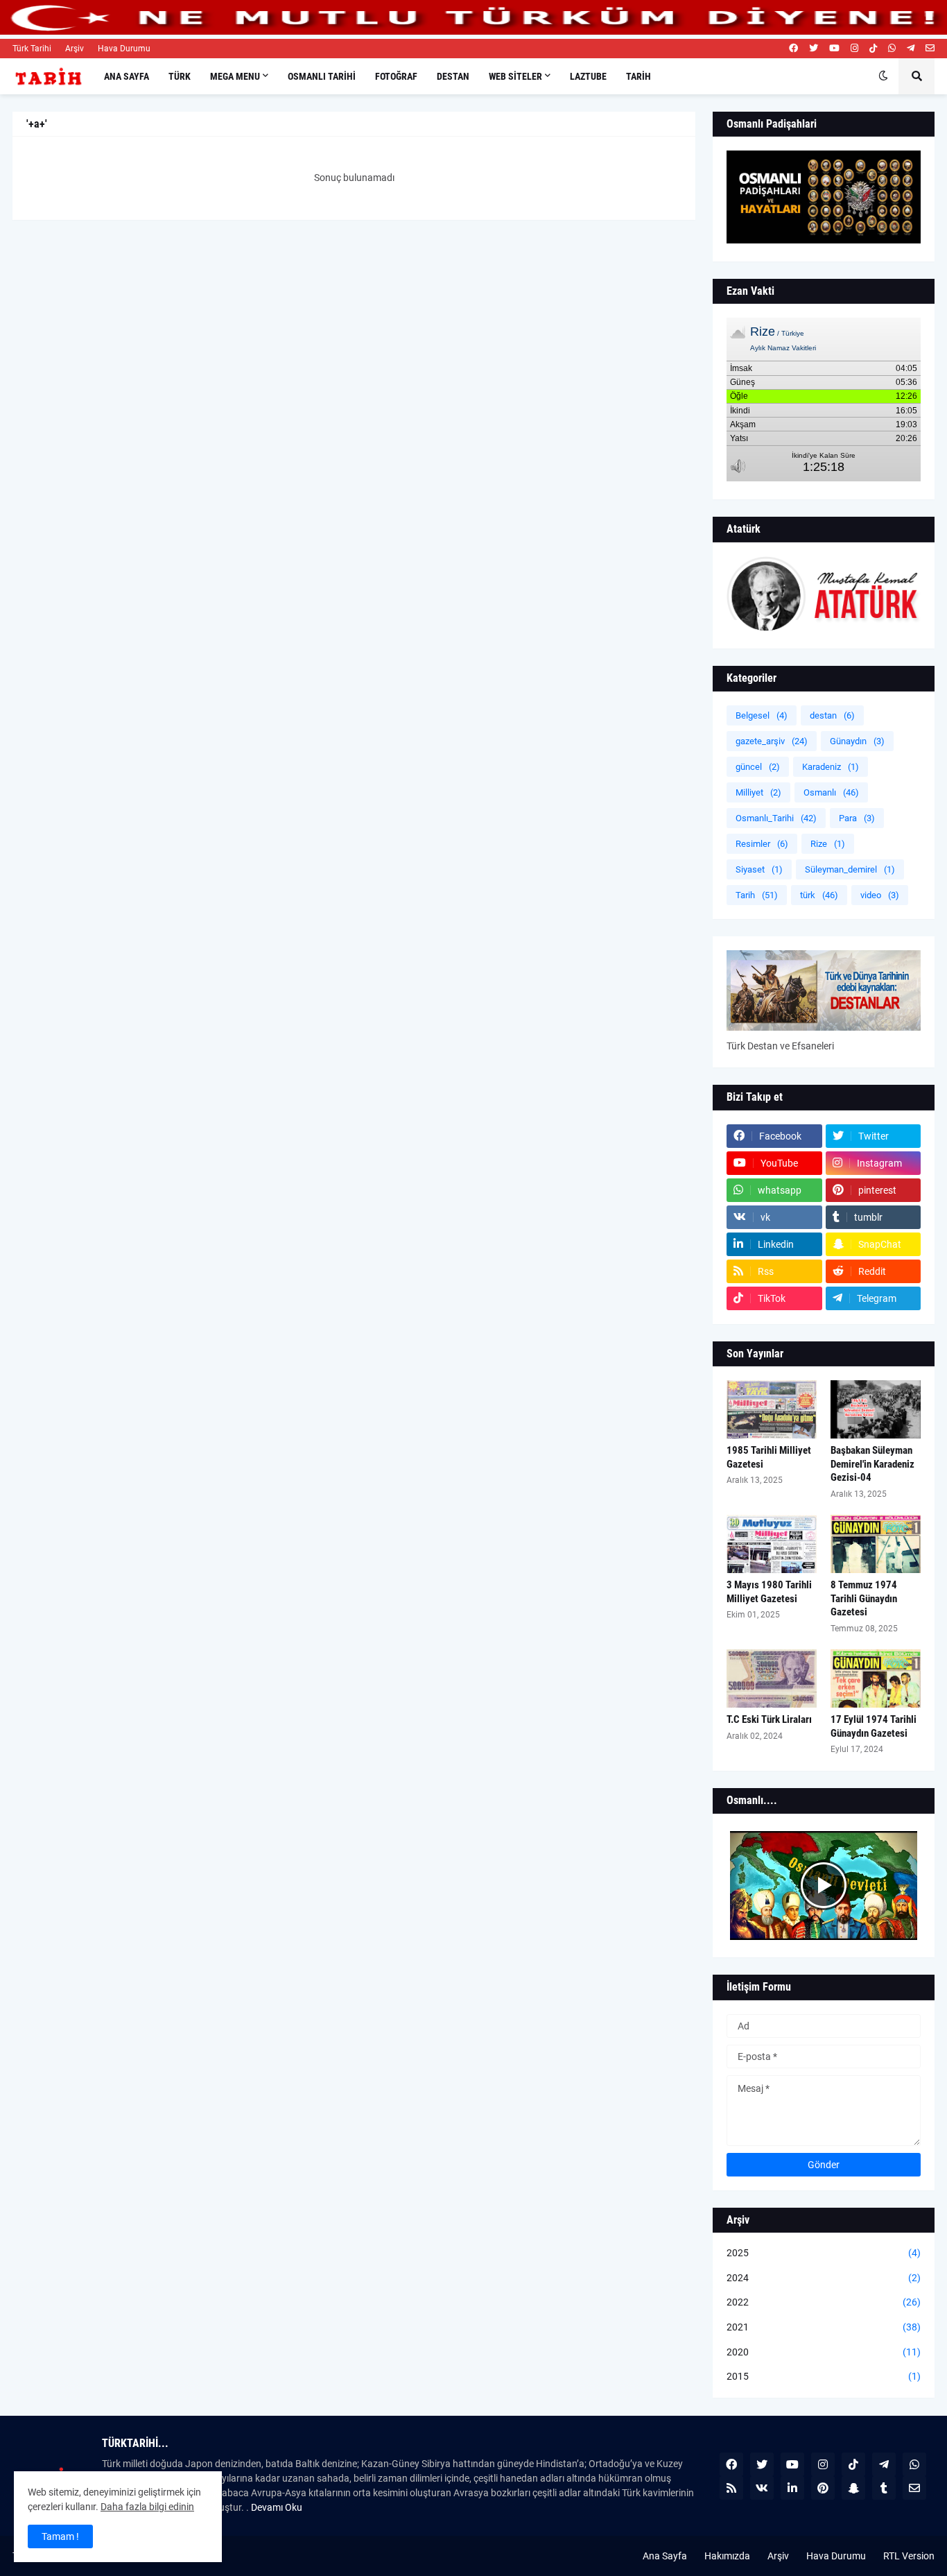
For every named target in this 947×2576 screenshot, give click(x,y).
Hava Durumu (124, 49)
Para (857, 818)
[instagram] (854, 49)
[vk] (762, 2488)
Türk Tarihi (32, 49)
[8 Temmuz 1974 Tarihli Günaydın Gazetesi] (876, 1544)
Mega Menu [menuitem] (235, 76)
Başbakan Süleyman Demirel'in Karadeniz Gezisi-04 (872, 1464)
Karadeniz (831, 767)
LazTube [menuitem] (588, 76)
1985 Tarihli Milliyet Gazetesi (769, 1457)
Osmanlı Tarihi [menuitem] (322, 76)
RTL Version (909, 2556)
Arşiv (75, 49)
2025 (824, 2253)
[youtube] (834, 49)
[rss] (731, 2488)
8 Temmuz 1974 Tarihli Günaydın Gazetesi (864, 1598)
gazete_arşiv (772, 741)
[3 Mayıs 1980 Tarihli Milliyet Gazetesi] (772, 1544)
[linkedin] (792, 2488)
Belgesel (762, 715)
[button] (883, 76)
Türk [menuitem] (180, 76)
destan (832, 715)
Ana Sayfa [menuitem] (127, 76)
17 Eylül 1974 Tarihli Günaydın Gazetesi (874, 1726)
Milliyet (758, 792)
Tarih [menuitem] (638, 76)
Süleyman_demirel (850, 869)
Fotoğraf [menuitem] (396, 76)
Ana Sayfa (665, 2556)
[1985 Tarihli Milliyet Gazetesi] (772, 1409)
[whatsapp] (892, 49)
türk (819, 895)
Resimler (762, 844)
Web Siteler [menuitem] (515, 76)
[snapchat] (853, 2488)
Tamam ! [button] (60, 2536)
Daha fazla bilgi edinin (147, 2507)
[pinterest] (823, 2488)
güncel (758, 767)
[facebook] (793, 49)
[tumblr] (884, 2488)
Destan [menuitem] (453, 76)
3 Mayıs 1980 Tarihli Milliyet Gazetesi (769, 1592)
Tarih (757, 895)
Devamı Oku (277, 2507)
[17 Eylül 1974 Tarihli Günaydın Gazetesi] (876, 1678)
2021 (824, 2327)
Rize (828, 844)
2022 (824, 2302)
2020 (824, 2352)
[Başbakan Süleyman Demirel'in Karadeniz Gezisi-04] (876, 1409)
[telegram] (911, 49)
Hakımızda (727, 2556)
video (880, 895)
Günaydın (857, 741)
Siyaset (759, 869)
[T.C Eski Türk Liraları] (772, 1678)
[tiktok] (873, 49)
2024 (824, 2278)
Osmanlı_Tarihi (776, 818)
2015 (824, 2376)
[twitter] (814, 49)
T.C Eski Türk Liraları (769, 1719)
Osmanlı (831, 792)
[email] (930, 49)
